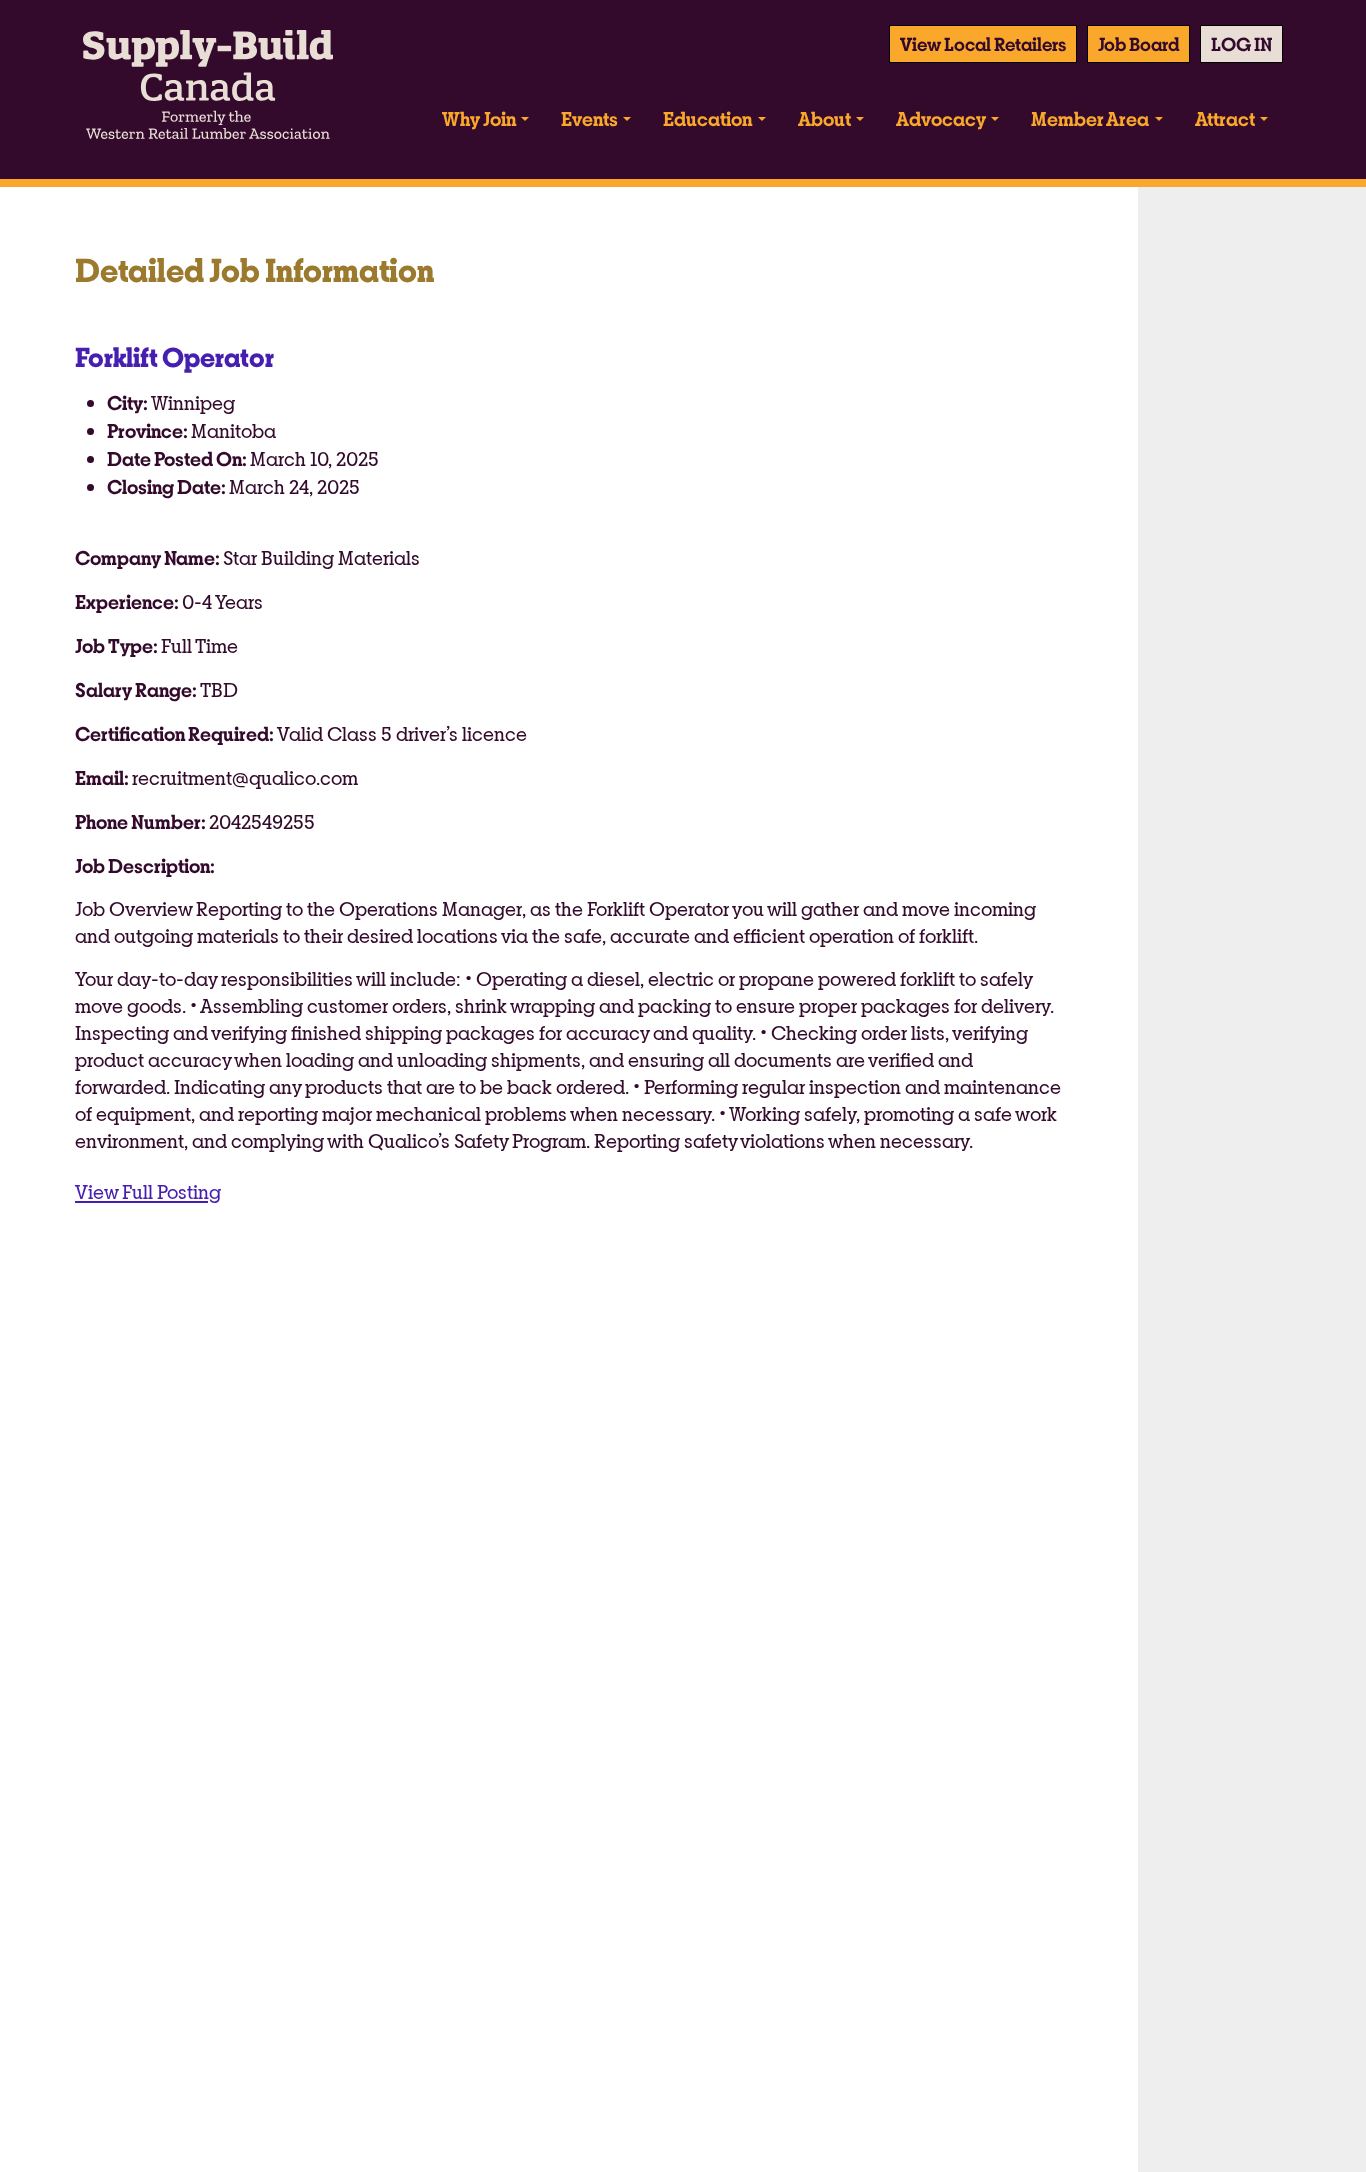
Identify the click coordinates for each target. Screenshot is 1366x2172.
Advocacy (941, 118)
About (824, 118)
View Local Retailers (983, 44)
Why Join (479, 118)
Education (707, 118)
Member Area (1090, 118)
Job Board (1138, 44)
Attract (1225, 118)
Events (589, 118)
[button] (1241, 44)
